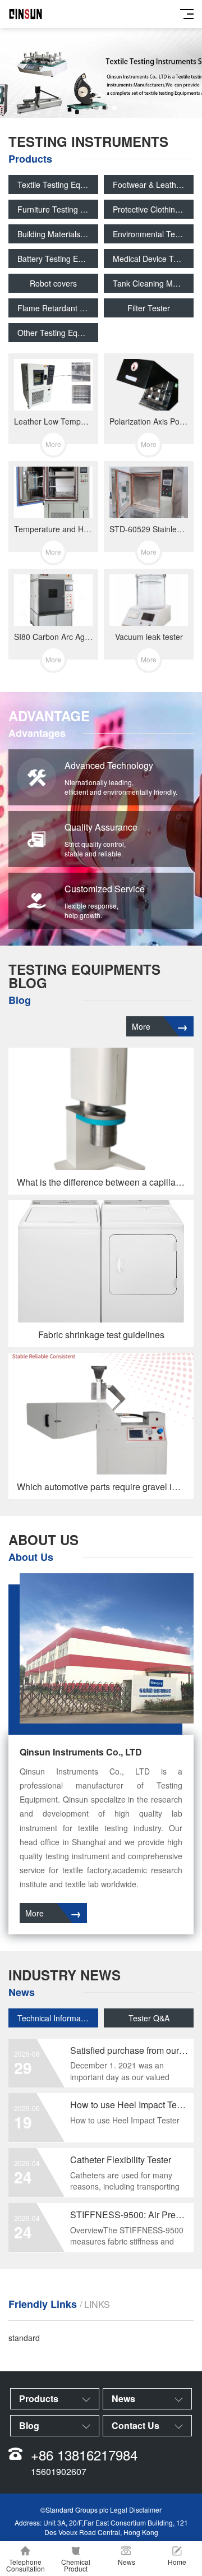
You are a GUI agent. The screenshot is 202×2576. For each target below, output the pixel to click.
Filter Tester (149, 308)
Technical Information (56, 2018)
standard (24, 2338)
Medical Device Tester (152, 259)
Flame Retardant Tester (58, 308)
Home (177, 2562)
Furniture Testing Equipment (58, 209)
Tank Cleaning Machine (153, 283)
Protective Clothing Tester (153, 209)
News (127, 2562)
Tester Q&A (149, 2018)
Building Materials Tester (58, 234)
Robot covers (53, 283)
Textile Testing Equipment (58, 185)
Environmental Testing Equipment (153, 234)
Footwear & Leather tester (153, 185)
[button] (88, 108)
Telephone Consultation (26, 2565)
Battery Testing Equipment (58, 259)
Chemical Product (76, 2565)
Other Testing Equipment (58, 333)
